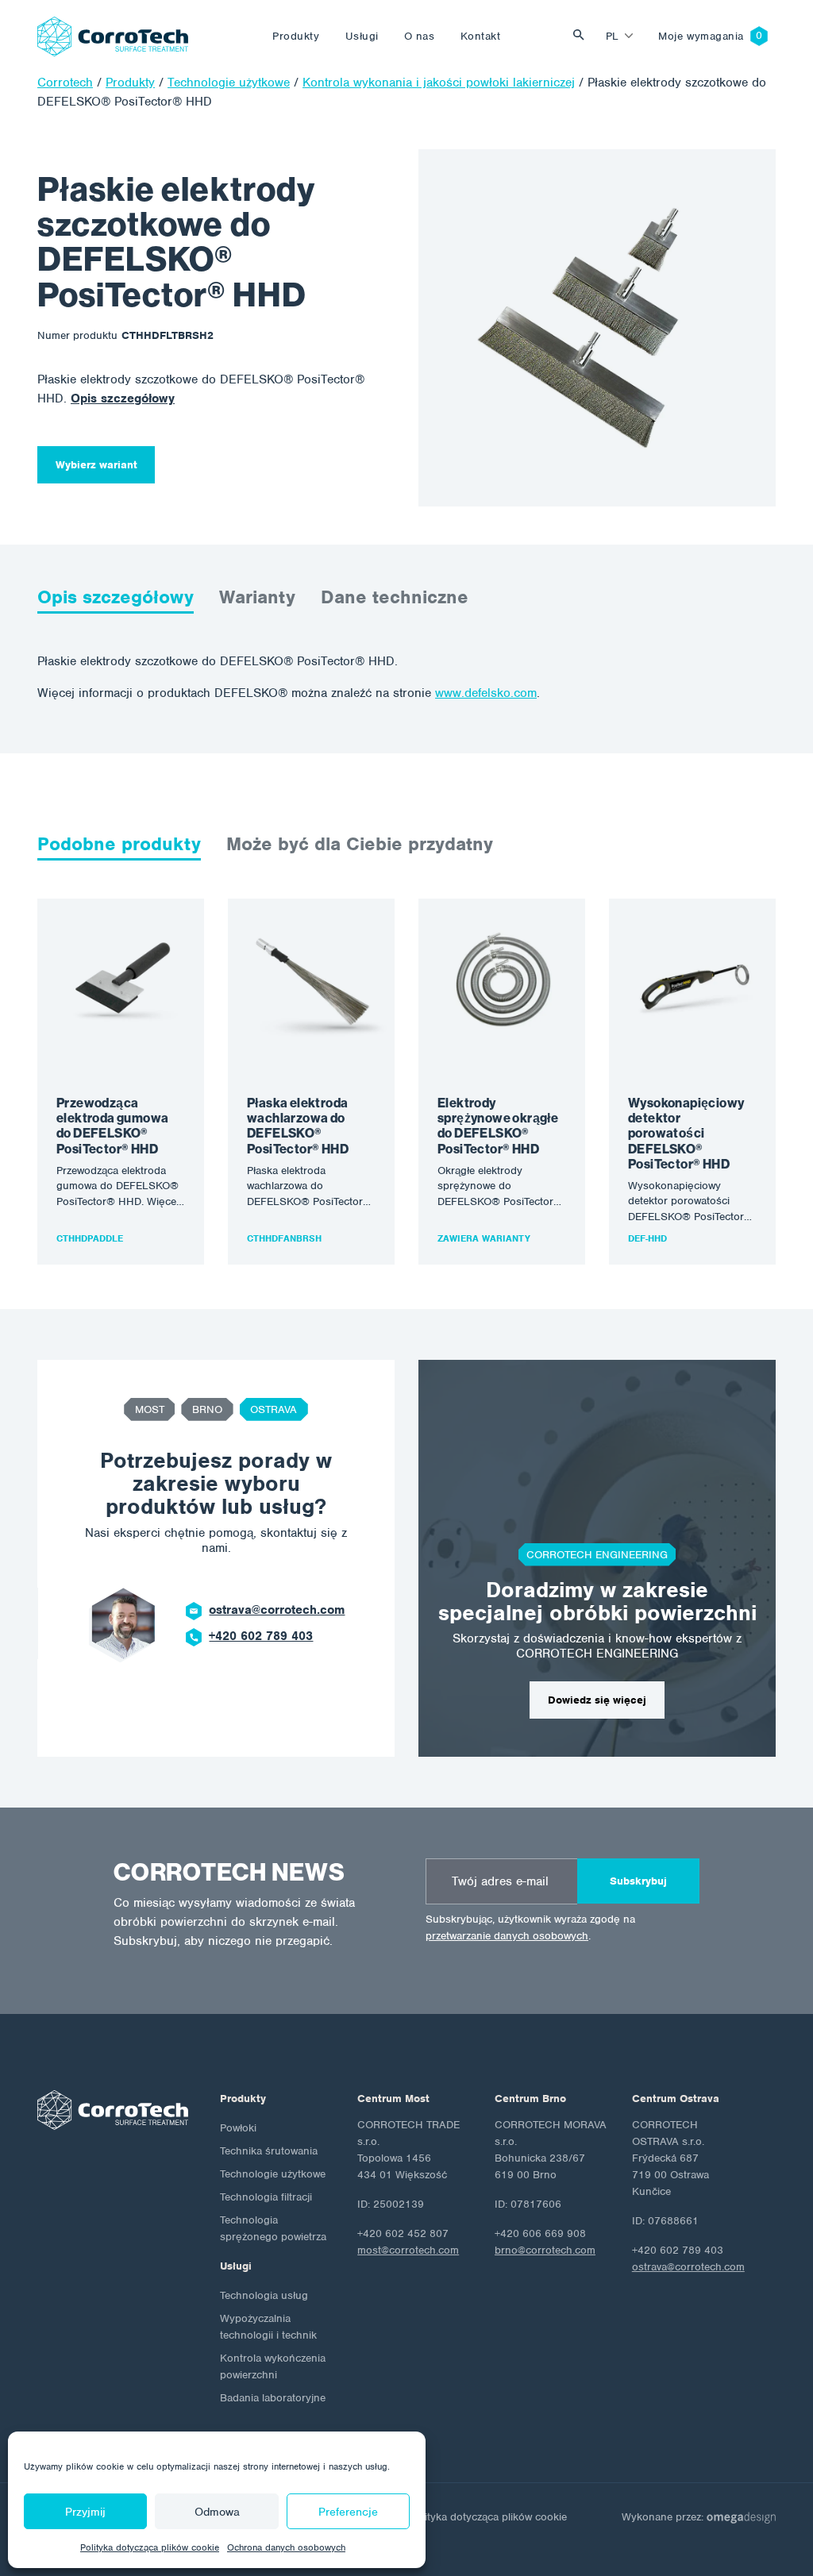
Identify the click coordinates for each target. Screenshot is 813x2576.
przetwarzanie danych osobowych (507, 1936)
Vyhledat (583, 36)
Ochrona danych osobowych (286, 2547)
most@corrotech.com (408, 2250)
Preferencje (348, 2512)
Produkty (296, 36)
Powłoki (238, 2128)
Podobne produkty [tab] (119, 844)
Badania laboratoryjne (273, 2398)
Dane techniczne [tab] (395, 597)
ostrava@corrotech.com (277, 1610)
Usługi (362, 36)
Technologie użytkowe (273, 2174)
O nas (420, 36)
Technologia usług (264, 2295)
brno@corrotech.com (545, 2250)
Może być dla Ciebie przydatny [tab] (360, 844)
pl (613, 36)
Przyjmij (85, 2512)
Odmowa (217, 2512)
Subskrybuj (638, 1881)
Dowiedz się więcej (597, 1700)
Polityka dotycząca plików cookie (150, 2547)
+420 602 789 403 (261, 1636)
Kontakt (481, 36)
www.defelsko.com (486, 693)
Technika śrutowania (269, 2151)
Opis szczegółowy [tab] (116, 597)
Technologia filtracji (266, 2197)
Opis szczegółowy (123, 399)
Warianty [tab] (257, 597)
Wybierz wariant (96, 465)
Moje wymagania (701, 36)
